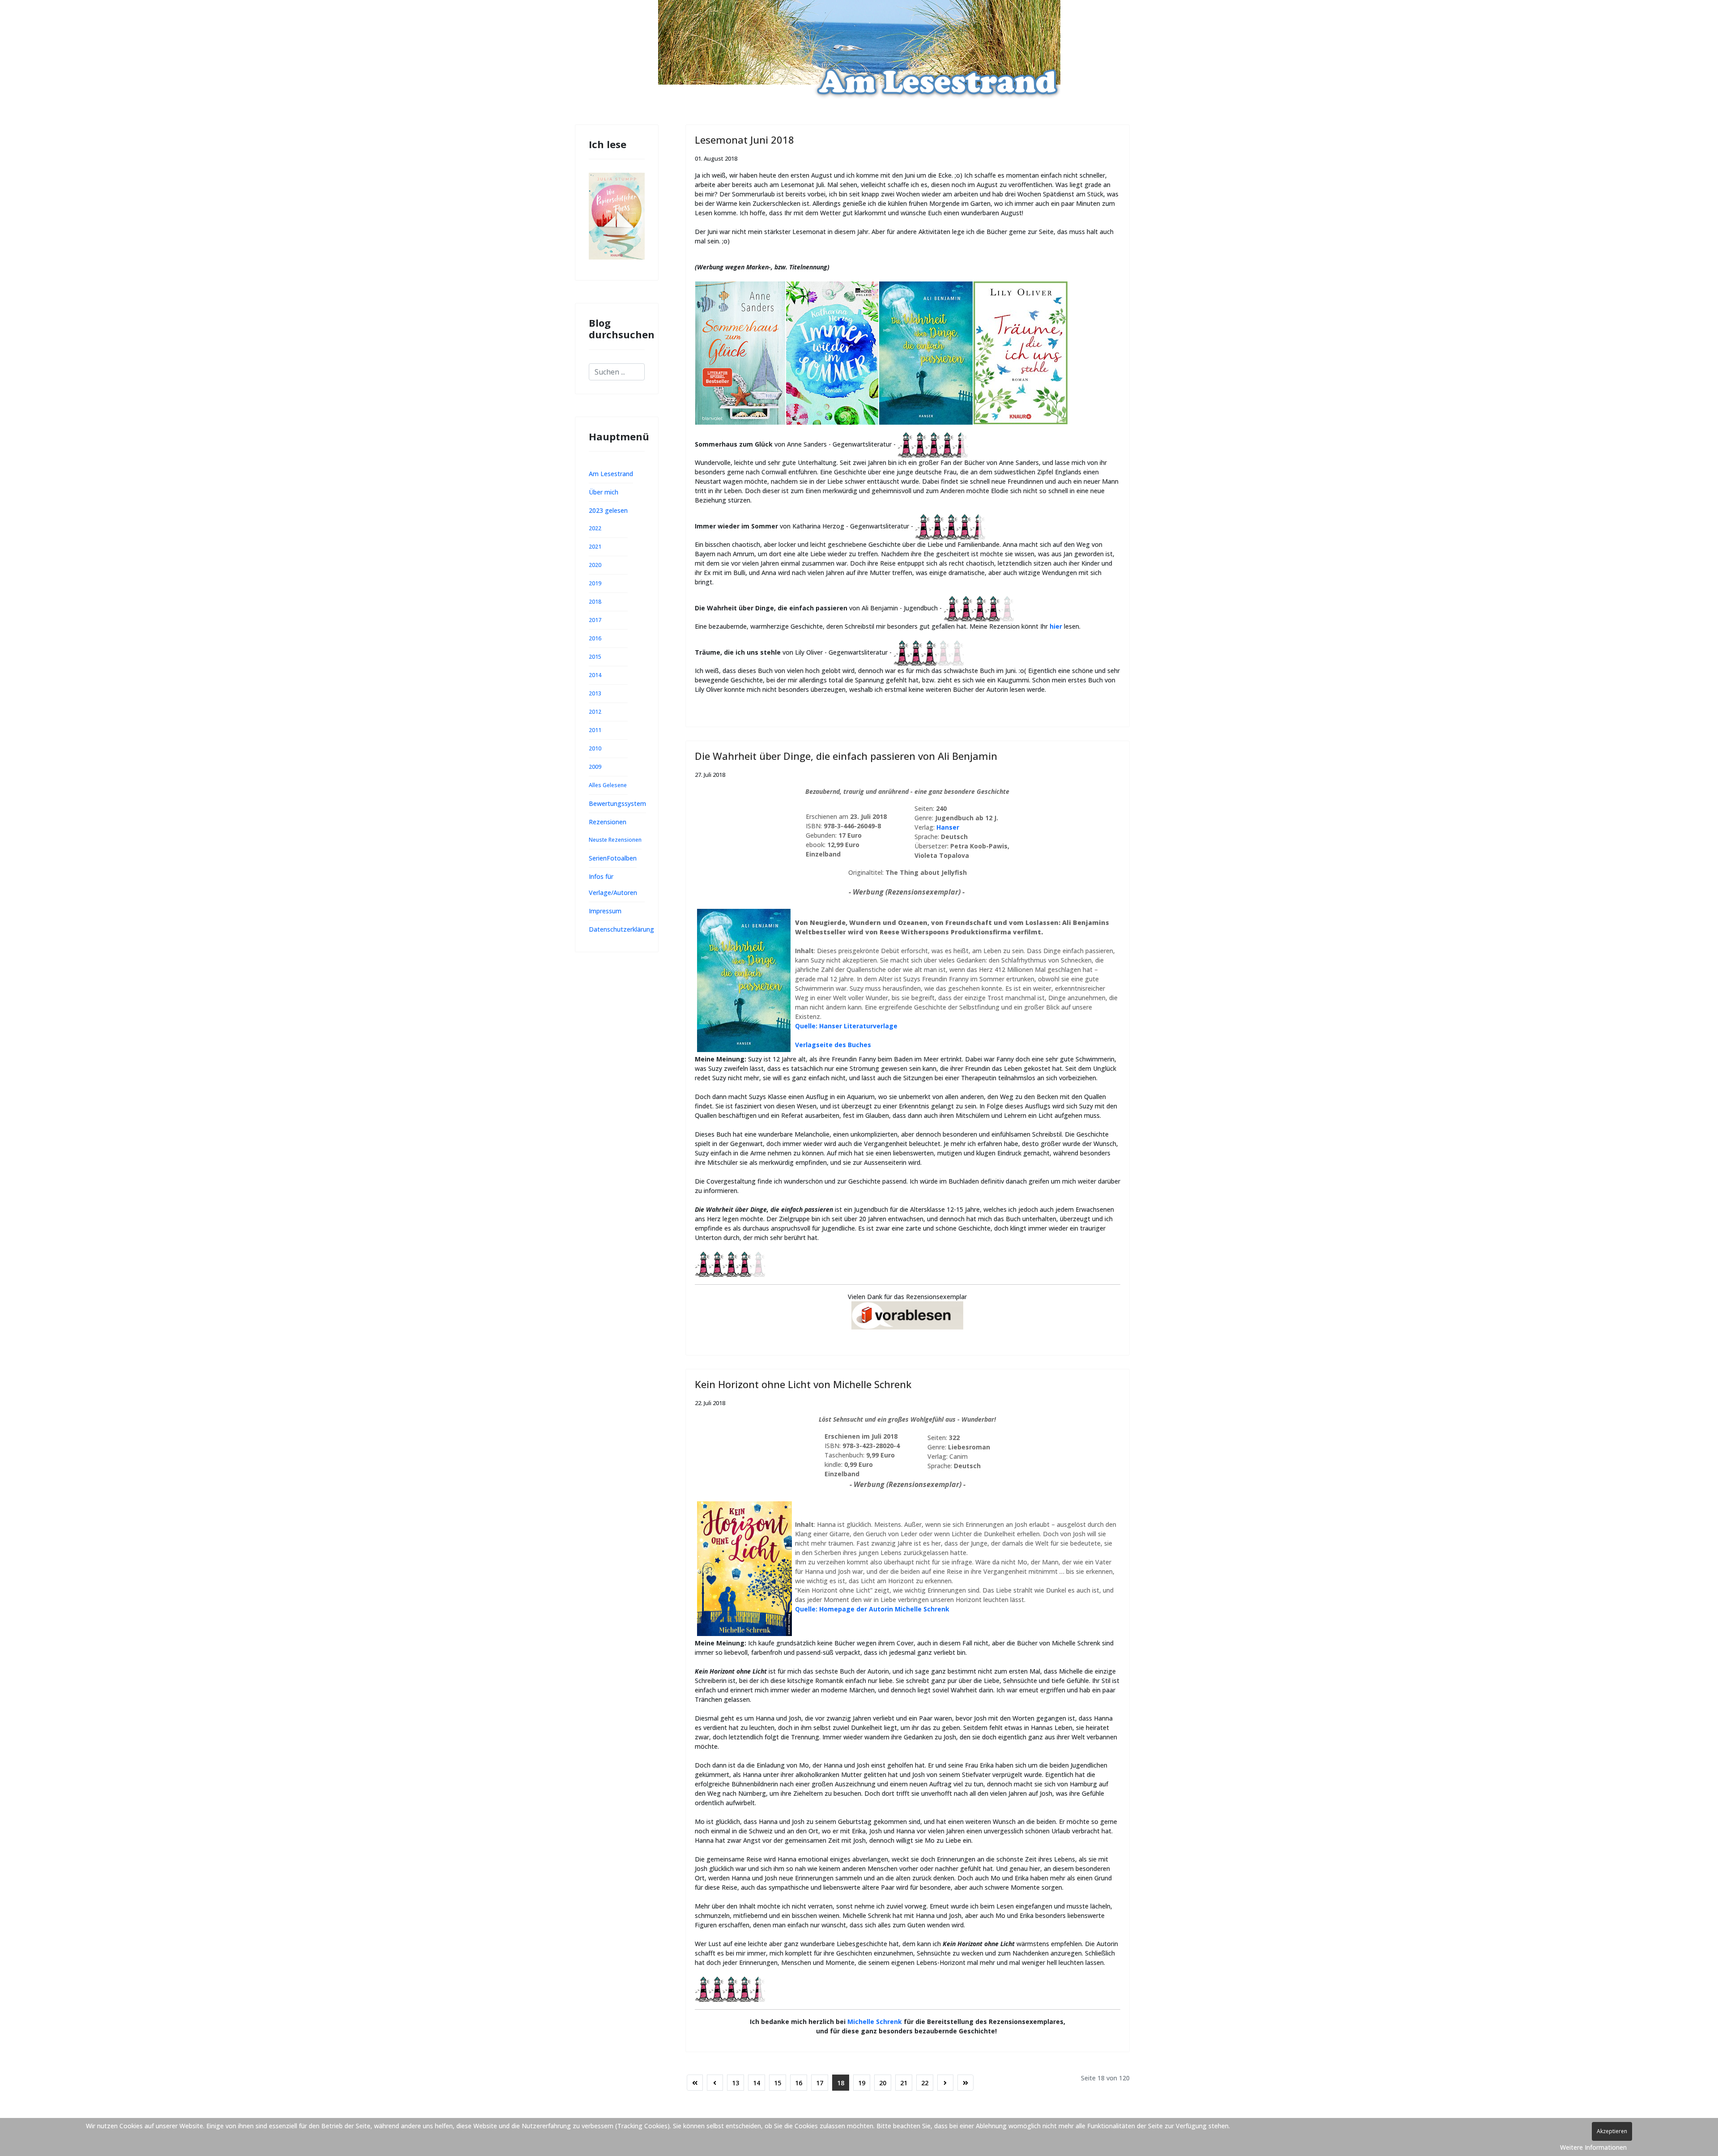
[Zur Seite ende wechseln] (965, 2083)
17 (820, 2083)
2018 (595, 602)
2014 (595, 675)
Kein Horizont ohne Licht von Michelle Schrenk (803, 1384)
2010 (595, 748)
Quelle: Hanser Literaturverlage (846, 1026)
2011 (595, 730)
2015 (595, 657)
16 (799, 2083)
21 (904, 2083)
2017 (595, 620)
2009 (595, 767)
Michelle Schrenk (875, 2022)
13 (736, 2083)
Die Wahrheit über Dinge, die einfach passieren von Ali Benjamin (846, 756)
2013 (595, 693)
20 (883, 2083)
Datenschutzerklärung (621, 929)
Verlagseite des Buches (833, 1045)
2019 (595, 583)
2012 (595, 712)
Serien (598, 858)
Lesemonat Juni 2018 (744, 140)
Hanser (948, 827)
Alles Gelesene (608, 785)
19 (862, 2083)
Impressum (605, 911)
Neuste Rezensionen (615, 840)
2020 (595, 565)
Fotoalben (622, 858)
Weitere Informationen (1593, 2147)
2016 (595, 638)
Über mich (604, 492)
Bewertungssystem (617, 803)
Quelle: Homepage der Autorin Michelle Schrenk (872, 1609)
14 (757, 2083)
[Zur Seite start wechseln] (695, 2083)
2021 (595, 547)
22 (925, 2083)
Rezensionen (608, 822)
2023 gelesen (608, 510)
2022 (595, 528)
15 (778, 2083)
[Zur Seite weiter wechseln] (945, 2083)
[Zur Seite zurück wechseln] (715, 2083)
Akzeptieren (1612, 2131)
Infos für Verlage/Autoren (613, 884)
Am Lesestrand (611, 474)
